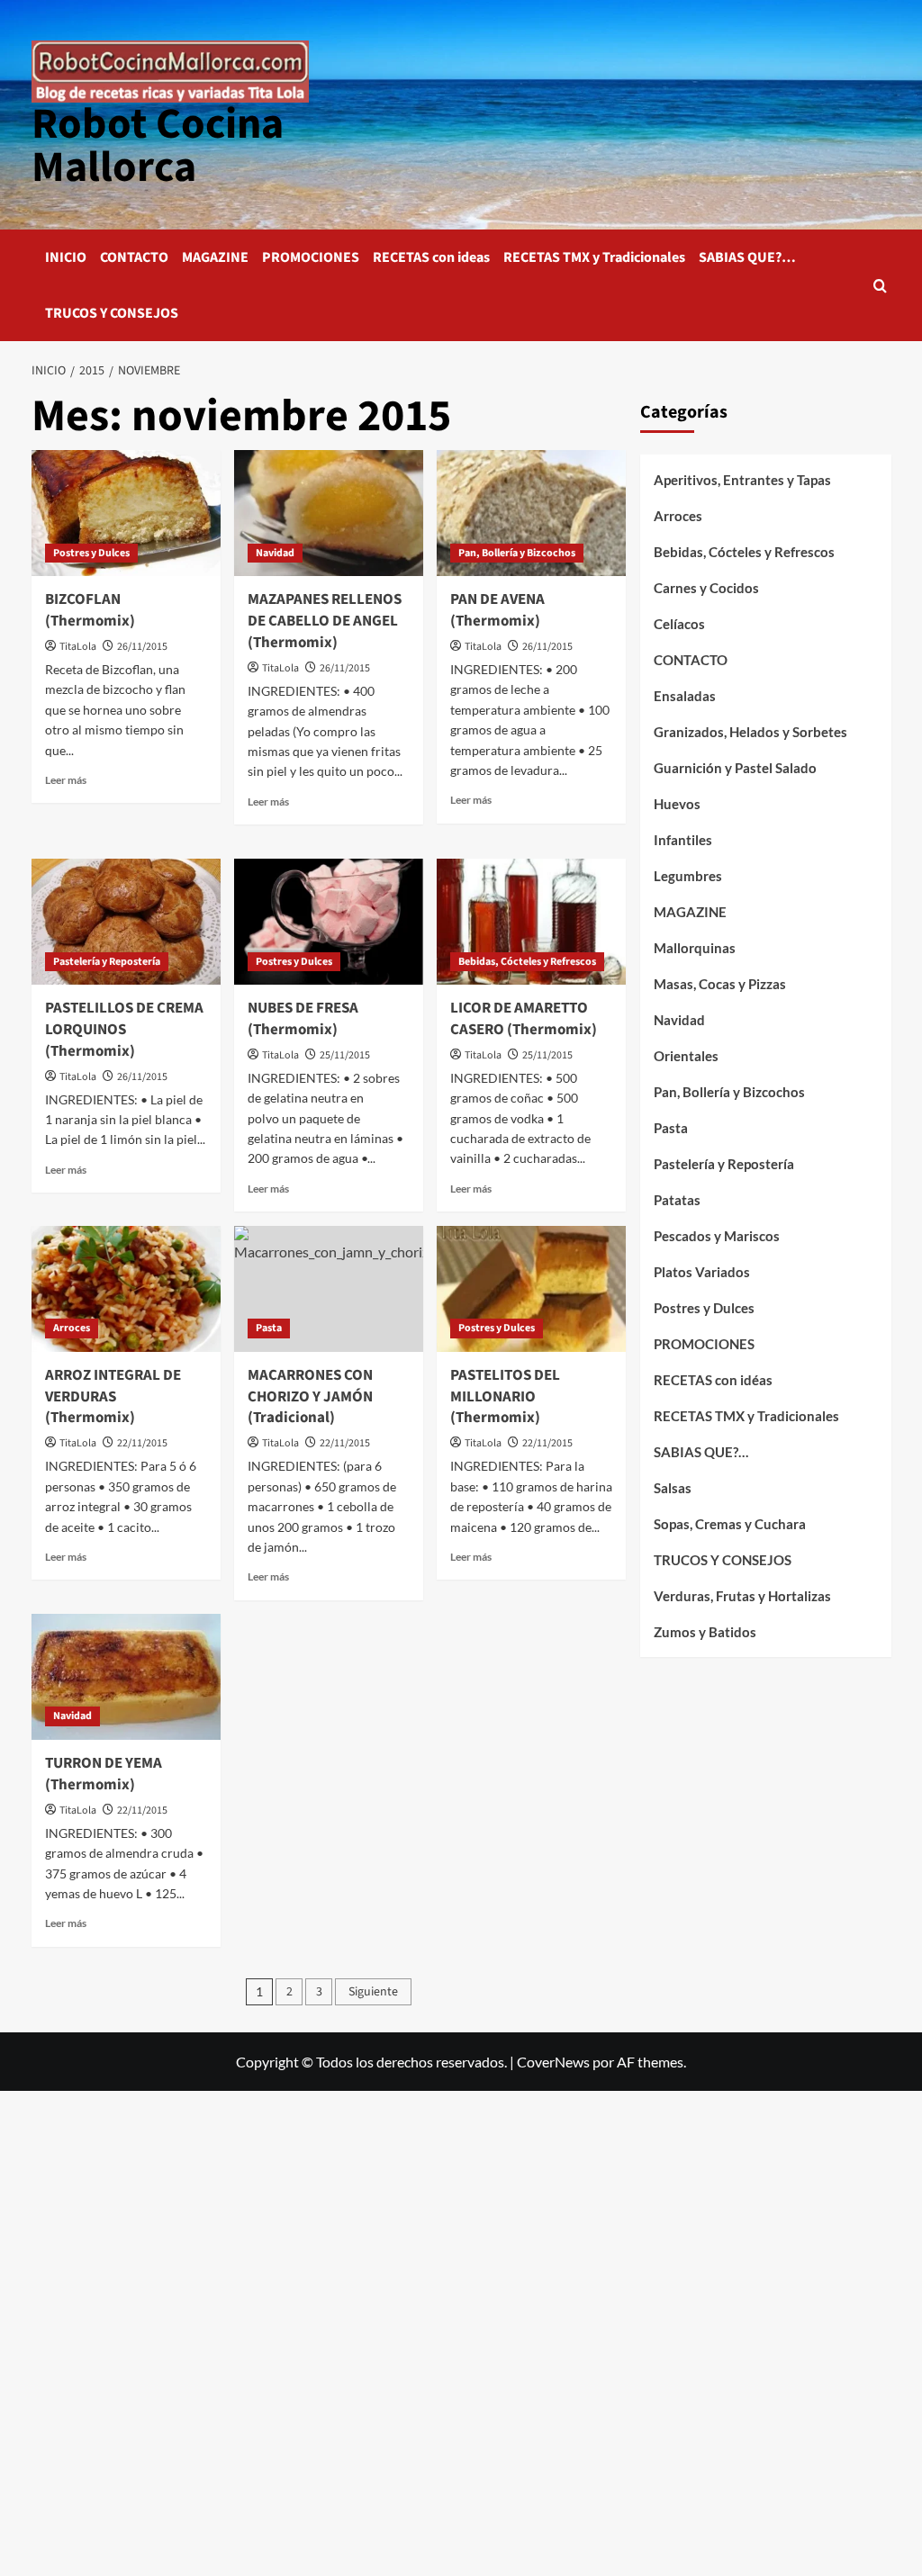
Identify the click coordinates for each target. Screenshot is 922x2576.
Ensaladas (685, 696)
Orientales (686, 1056)
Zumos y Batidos (705, 1632)
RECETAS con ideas (431, 257)
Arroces (72, 1328)
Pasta (269, 1328)
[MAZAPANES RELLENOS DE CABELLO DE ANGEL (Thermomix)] (329, 513)
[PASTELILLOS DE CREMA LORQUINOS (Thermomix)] (126, 922)
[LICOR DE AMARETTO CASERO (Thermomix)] (531, 922)
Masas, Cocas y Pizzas (720, 984)
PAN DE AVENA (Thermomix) (497, 610)
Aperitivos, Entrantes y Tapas (742, 480)
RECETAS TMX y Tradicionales (594, 257)
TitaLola (78, 647)
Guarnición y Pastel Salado (735, 768)
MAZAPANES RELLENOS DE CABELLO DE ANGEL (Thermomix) (325, 621)
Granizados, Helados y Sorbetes (750, 732)
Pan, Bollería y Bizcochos (517, 553)
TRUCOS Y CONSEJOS (112, 313)
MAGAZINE (215, 257)
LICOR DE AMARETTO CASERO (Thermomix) (524, 1019)
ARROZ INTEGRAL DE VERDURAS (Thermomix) (113, 1397)
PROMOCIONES (311, 257)
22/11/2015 (142, 1443)
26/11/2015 (142, 647)
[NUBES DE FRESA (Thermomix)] (329, 922)
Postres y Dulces (91, 553)
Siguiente (373, 1992)
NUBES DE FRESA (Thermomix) (303, 1019)
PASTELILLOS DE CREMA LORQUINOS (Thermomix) (124, 1030)
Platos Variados (702, 1272)
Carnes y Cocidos (706, 588)
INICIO (66, 257)
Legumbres (688, 876)
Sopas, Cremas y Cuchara (730, 1524)
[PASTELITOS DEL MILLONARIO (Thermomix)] (531, 1289)
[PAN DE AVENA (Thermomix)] (531, 513)
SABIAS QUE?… (747, 257)
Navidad (275, 553)
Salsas (673, 1488)
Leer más (66, 780)
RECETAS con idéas (713, 1380)
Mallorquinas (695, 948)
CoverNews (553, 2062)
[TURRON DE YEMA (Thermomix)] (126, 1677)
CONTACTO (134, 257)
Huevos (677, 804)
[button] (880, 286)
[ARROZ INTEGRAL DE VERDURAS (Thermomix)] (126, 1289)
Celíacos (679, 624)
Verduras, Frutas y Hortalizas (742, 1596)
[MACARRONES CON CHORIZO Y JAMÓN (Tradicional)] (329, 1289)
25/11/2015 (345, 1055)
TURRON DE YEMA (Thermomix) (104, 1774)
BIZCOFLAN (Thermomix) (90, 610)
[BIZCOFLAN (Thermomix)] (126, 513)
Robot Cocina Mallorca (158, 146)
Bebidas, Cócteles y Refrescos (527, 962)
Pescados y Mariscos (717, 1236)
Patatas (677, 1200)
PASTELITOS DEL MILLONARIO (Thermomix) (505, 1397)
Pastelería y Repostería (107, 962)
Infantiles (683, 840)
